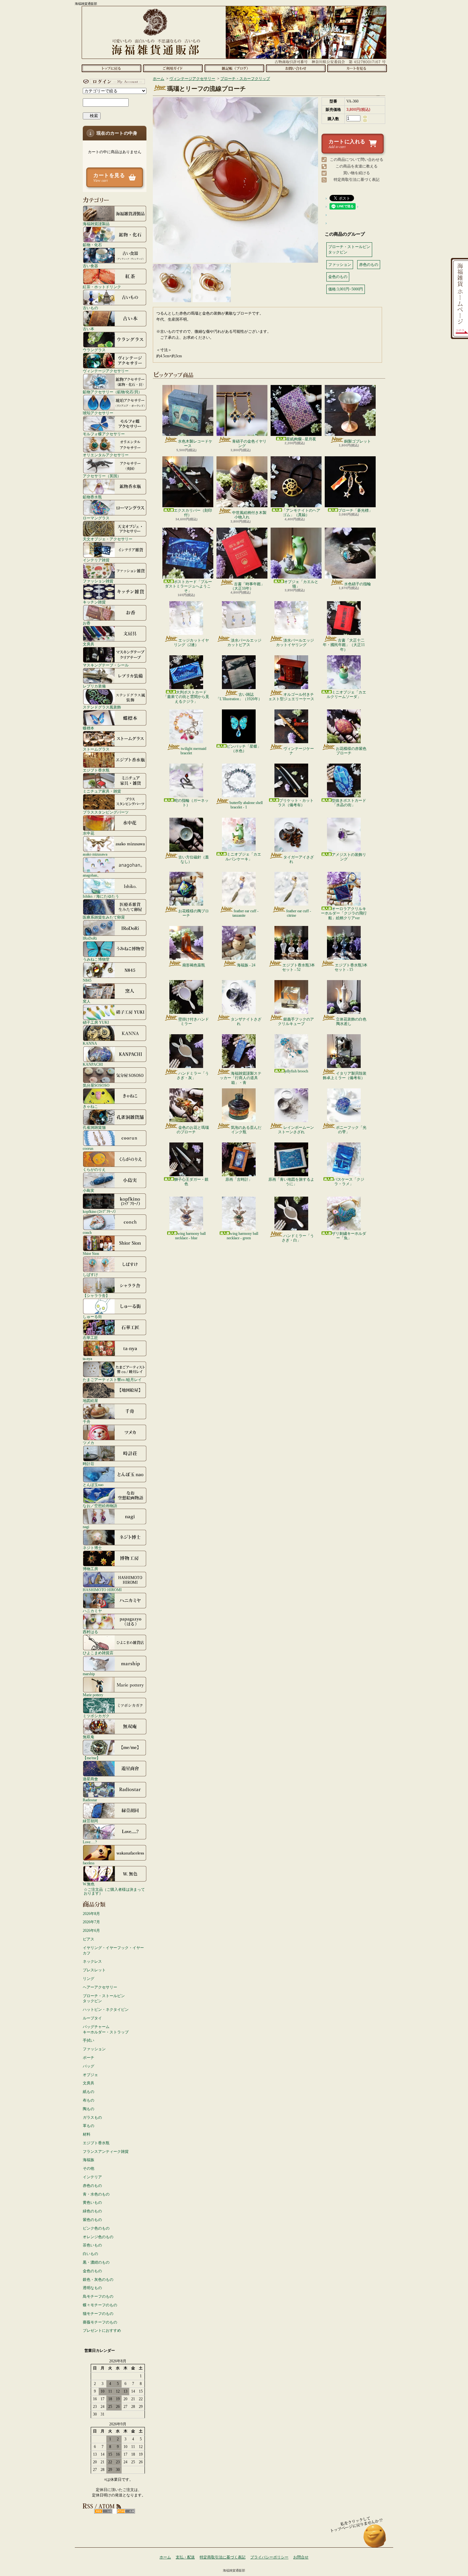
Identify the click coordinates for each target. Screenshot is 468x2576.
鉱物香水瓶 (92, 497)
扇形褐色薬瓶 (194, 965)
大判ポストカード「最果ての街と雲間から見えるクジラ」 (186, 697)
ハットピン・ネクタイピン (106, 2010)
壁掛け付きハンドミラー (194, 1021)
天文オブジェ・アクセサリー (108, 539)
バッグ (89, 2066)
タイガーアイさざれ (299, 859)
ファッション (94, 2049)
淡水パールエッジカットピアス (244, 643)
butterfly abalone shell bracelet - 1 (246, 805)
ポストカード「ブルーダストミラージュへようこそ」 (188, 586)
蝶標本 (89, 728)
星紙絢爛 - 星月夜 (301, 439)
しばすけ (90, 1274)
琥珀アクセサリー (98, 413)
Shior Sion (91, 1253)
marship (89, 1674)
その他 (89, 2168)
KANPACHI (93, 1064)
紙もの (89, 2092)
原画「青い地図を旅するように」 (291, 1182)
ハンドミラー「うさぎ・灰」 (193, 1076)
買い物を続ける (357, 173)
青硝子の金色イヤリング (249, 444)
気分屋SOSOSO (96, 1085)
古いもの (90, 308)
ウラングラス (94, 350)
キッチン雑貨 (94, 602)
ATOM (126, 2511)
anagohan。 (92, 875)
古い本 (89, 329)
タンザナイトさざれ (246, 1021)
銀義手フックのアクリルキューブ (296, 1021)
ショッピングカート (357, 68)
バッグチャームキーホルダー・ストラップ (106, 2029)
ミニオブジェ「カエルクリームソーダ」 (346, 694)
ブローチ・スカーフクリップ (245, 79)
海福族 (89, 2160)
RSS (103, 2511)
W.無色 (89, 1884)
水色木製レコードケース (195, 444)
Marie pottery (93, 1695)
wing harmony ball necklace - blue (190, 1236)
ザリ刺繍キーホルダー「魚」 (349, 1236)
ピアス (89, 1939)
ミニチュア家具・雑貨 (102, 791)
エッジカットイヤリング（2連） (191, 643)
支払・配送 (185, 2557)
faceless (89, 1863)
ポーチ (89, 2058)
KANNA (90, 1043)
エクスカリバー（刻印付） (193, 513)
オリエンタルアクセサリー (106, 455)
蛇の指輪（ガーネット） (191, 803)
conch (87, 1232)
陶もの (89, 2109)
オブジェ (90, 2075)
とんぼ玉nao (93, 1485)
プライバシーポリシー (269, 2557)
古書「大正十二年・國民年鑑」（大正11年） (344, 645)
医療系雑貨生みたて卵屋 (104, 917)
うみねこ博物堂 (96, 959)
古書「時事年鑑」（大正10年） (248, 586)
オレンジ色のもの (98, 2237)
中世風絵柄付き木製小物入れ (249, 515)
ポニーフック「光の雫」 (351, 1130)
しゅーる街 (92, 1316)
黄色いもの (92, 2202)
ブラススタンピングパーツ (106, 812)
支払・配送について (173, 68)
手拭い (89, 2040)
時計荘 (89, 1464)
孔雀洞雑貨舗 (94, 1127)
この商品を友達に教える (357, 166)
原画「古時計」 (239, 1179)
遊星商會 (90, 1779)
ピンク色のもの (96, 2228)
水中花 (89, 833)
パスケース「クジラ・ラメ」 (349, 1182)
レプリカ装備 (94, 686)
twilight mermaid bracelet (193, 751)
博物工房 (90, 1569)
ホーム (111, 68)
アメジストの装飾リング (349, 857)
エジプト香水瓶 (96, 770)
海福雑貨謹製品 (96, 224)
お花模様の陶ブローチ (194, 913)
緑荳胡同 (90, 1821)
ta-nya (87, 1359)
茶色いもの (92, 2245)
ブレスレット (94, 1970)
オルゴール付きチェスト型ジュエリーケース (291, 697)
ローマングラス (96, 518)
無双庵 (89, 1737)
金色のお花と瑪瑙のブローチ (193, 1130)
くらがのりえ (94, 1169)
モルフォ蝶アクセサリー (104, 434)
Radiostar (90, 1800)
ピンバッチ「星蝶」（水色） (244, 749)
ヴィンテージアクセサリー (106, 371)
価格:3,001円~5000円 (346, 289)
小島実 (89, 1190)
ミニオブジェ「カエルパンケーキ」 (243, 857)
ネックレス (92, 1961)
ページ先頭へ (375, 2539)
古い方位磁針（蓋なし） (194, 859)
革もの (89, 2126)
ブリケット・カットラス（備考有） (296, 803)
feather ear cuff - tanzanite (245, 913)
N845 (87, 980)
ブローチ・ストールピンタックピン (104, 1999)
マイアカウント (113, 82)
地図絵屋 (90, 1401)
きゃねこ (90, 1106)
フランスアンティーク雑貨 (106, 2152)
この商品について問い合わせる (357, 160)
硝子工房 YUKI (96, 1022)
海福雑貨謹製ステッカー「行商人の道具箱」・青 (241, 1078)
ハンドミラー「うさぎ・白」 (298, 1238)
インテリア (92, 2177)
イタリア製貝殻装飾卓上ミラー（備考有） (345, 1076)
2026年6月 (91, 1931)
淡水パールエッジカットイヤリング (295, 643)
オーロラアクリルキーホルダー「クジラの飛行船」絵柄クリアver (344, 913)
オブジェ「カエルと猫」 (301, 584)
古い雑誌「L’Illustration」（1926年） (239, 697)
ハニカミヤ (92, 1611)
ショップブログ (234, 68)
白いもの (90, 2254)
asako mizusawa (95, 854)
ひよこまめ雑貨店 (98, 1653)
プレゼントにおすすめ (102, 2330)
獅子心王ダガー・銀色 (191, 1182)
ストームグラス (96, 749)
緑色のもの (92, 2211)
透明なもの (92, 2288)
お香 (87, 623)
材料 (87, 2134)
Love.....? (90, 1842)
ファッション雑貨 (98, 581)
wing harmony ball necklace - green (242, 1236)
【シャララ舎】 (96, 1295)
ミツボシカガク (96, 1716)
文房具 (89, 644)
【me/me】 (92, 1758)
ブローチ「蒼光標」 (355, 510)
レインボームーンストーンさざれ (296, 1130)
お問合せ (296, 68)
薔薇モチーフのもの (100, 2322)
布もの (89, 2100)
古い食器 (90, 266)
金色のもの (92, 2271)
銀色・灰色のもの (98, 2280)
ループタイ (92, 2018)
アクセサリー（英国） (102, 476)
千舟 (87, 1422)
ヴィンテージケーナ (299, 751)
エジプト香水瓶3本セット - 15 (351, 967)
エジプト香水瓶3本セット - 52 (298, 967)
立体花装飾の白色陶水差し (351, 1021)
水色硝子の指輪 (358, 584)
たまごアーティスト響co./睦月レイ (112, 1380)
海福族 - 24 (246, 965)
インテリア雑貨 (96, 560)
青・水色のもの (96, 2194)
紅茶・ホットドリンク (102, 287)
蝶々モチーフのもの (100, 2305)
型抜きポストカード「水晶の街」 (349, 803)
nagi (86, 1527)
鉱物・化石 (92, 245)
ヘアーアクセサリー (100, 1987)
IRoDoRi (90, 938)
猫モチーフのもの (98, 2314)
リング (89, 1979)
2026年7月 (91, 1922)
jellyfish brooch (296, 1071)
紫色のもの (92, 2220)
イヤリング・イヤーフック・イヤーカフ (113, 1950)
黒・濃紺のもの (96, 2262)
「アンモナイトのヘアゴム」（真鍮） (301, 513)
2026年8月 (91, 1914)
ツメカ (89, 1443)
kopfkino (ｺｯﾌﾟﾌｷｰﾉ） (100, 1211)
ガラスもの (92, 2117)
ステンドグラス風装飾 (102, 707)
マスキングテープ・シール (106, 665)
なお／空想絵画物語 (100, 1506)
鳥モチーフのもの (98, 2296)
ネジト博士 (92, 1548)
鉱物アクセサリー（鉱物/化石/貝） (112, 392)
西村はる (90, 1632)
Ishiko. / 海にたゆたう (101, 896)
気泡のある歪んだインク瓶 (246, 1130)
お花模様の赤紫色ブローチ (351, 751)
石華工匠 (90, 1338)
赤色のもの (92, 2186)
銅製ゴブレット (358, 441)
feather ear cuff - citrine (299, 913)
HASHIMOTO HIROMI (102, 1590)
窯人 (87, 1001)
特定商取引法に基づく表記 (357, 180)
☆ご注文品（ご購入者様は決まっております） (114, 1891)
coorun (88, 1148)
